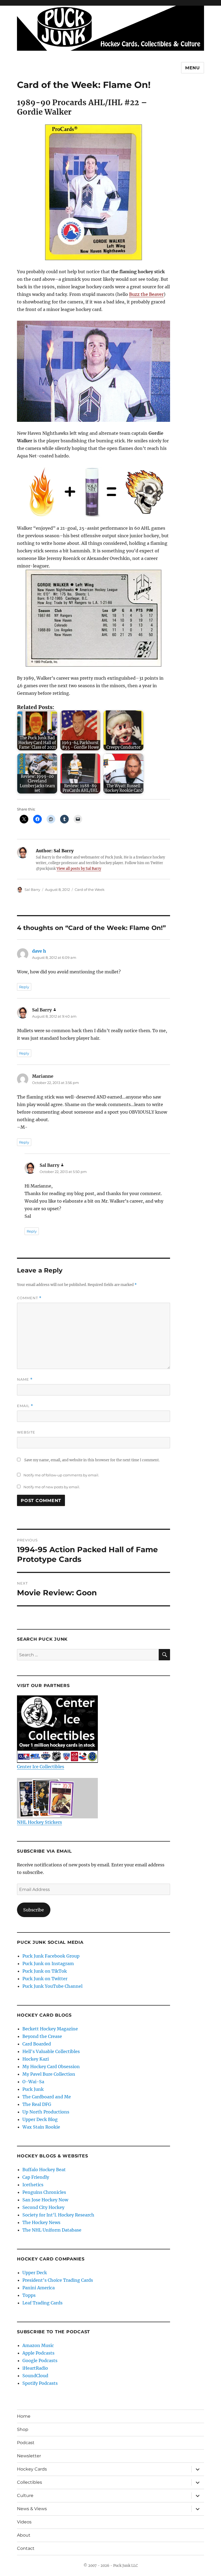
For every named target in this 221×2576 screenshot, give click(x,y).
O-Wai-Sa (33, 2082)
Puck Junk (33, 2089)
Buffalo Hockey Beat (44, 2170)
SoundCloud (35, 2376)
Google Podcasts (40, 2361)
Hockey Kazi (36, 2059)
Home (24, 2416)
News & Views (32, 2509)
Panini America (39, 2288)
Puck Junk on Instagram (48, 1963)
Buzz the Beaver (146, 294)
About (24, 2535)
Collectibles (30, 2482)
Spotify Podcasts (40, 2383)
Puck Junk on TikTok (45, 1971)
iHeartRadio (35, 2368)
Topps (29, 2295)
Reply (24, 987)
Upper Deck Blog (40, 2119)
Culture (25, 2495)
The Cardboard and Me (47, 2097)
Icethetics (33, 2185)
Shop (23, 2429)
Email (25, 1406)
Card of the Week (90, 890)
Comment (29, 1298)
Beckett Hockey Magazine (50, 2029)
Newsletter (29, 2456)
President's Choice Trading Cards (58, 2280)
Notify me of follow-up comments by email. (61, 1475)
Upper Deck (35, 2273)
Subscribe (34, 1910)
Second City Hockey (43, 2207)
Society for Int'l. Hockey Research (58, 2215)
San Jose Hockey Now (45, 2200)
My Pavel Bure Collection (49, 2074)
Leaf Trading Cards (42, 2303)
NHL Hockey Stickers (39, 1822)
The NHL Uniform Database (52, 2230)
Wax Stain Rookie (41, 2127)
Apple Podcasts (38, 2353)
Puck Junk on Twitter (45, 1979)
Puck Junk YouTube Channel (52, 1986)
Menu (193, 68)
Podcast (26, 2443)
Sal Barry (32, 890)
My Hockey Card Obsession (51, 2067)
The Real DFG (37, 2104)
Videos (24, 2522)
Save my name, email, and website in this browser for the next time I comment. (92, 1460)
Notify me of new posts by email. (52, 1487)
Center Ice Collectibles (41, 1767)
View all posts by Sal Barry (79, 869)
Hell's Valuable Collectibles (51, 2051)
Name (25, 1379)
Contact (26, 2548)
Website (26, 1432)
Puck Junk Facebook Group (51, 1956)
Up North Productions (46, 2112)
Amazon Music (38, 2345)
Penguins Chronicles (44, 2192)
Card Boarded (37, 2044)
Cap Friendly (36, 2177)
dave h (39, 951)
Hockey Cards (32, 2469)
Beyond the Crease (42, 2036)
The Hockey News (41, 2222)
